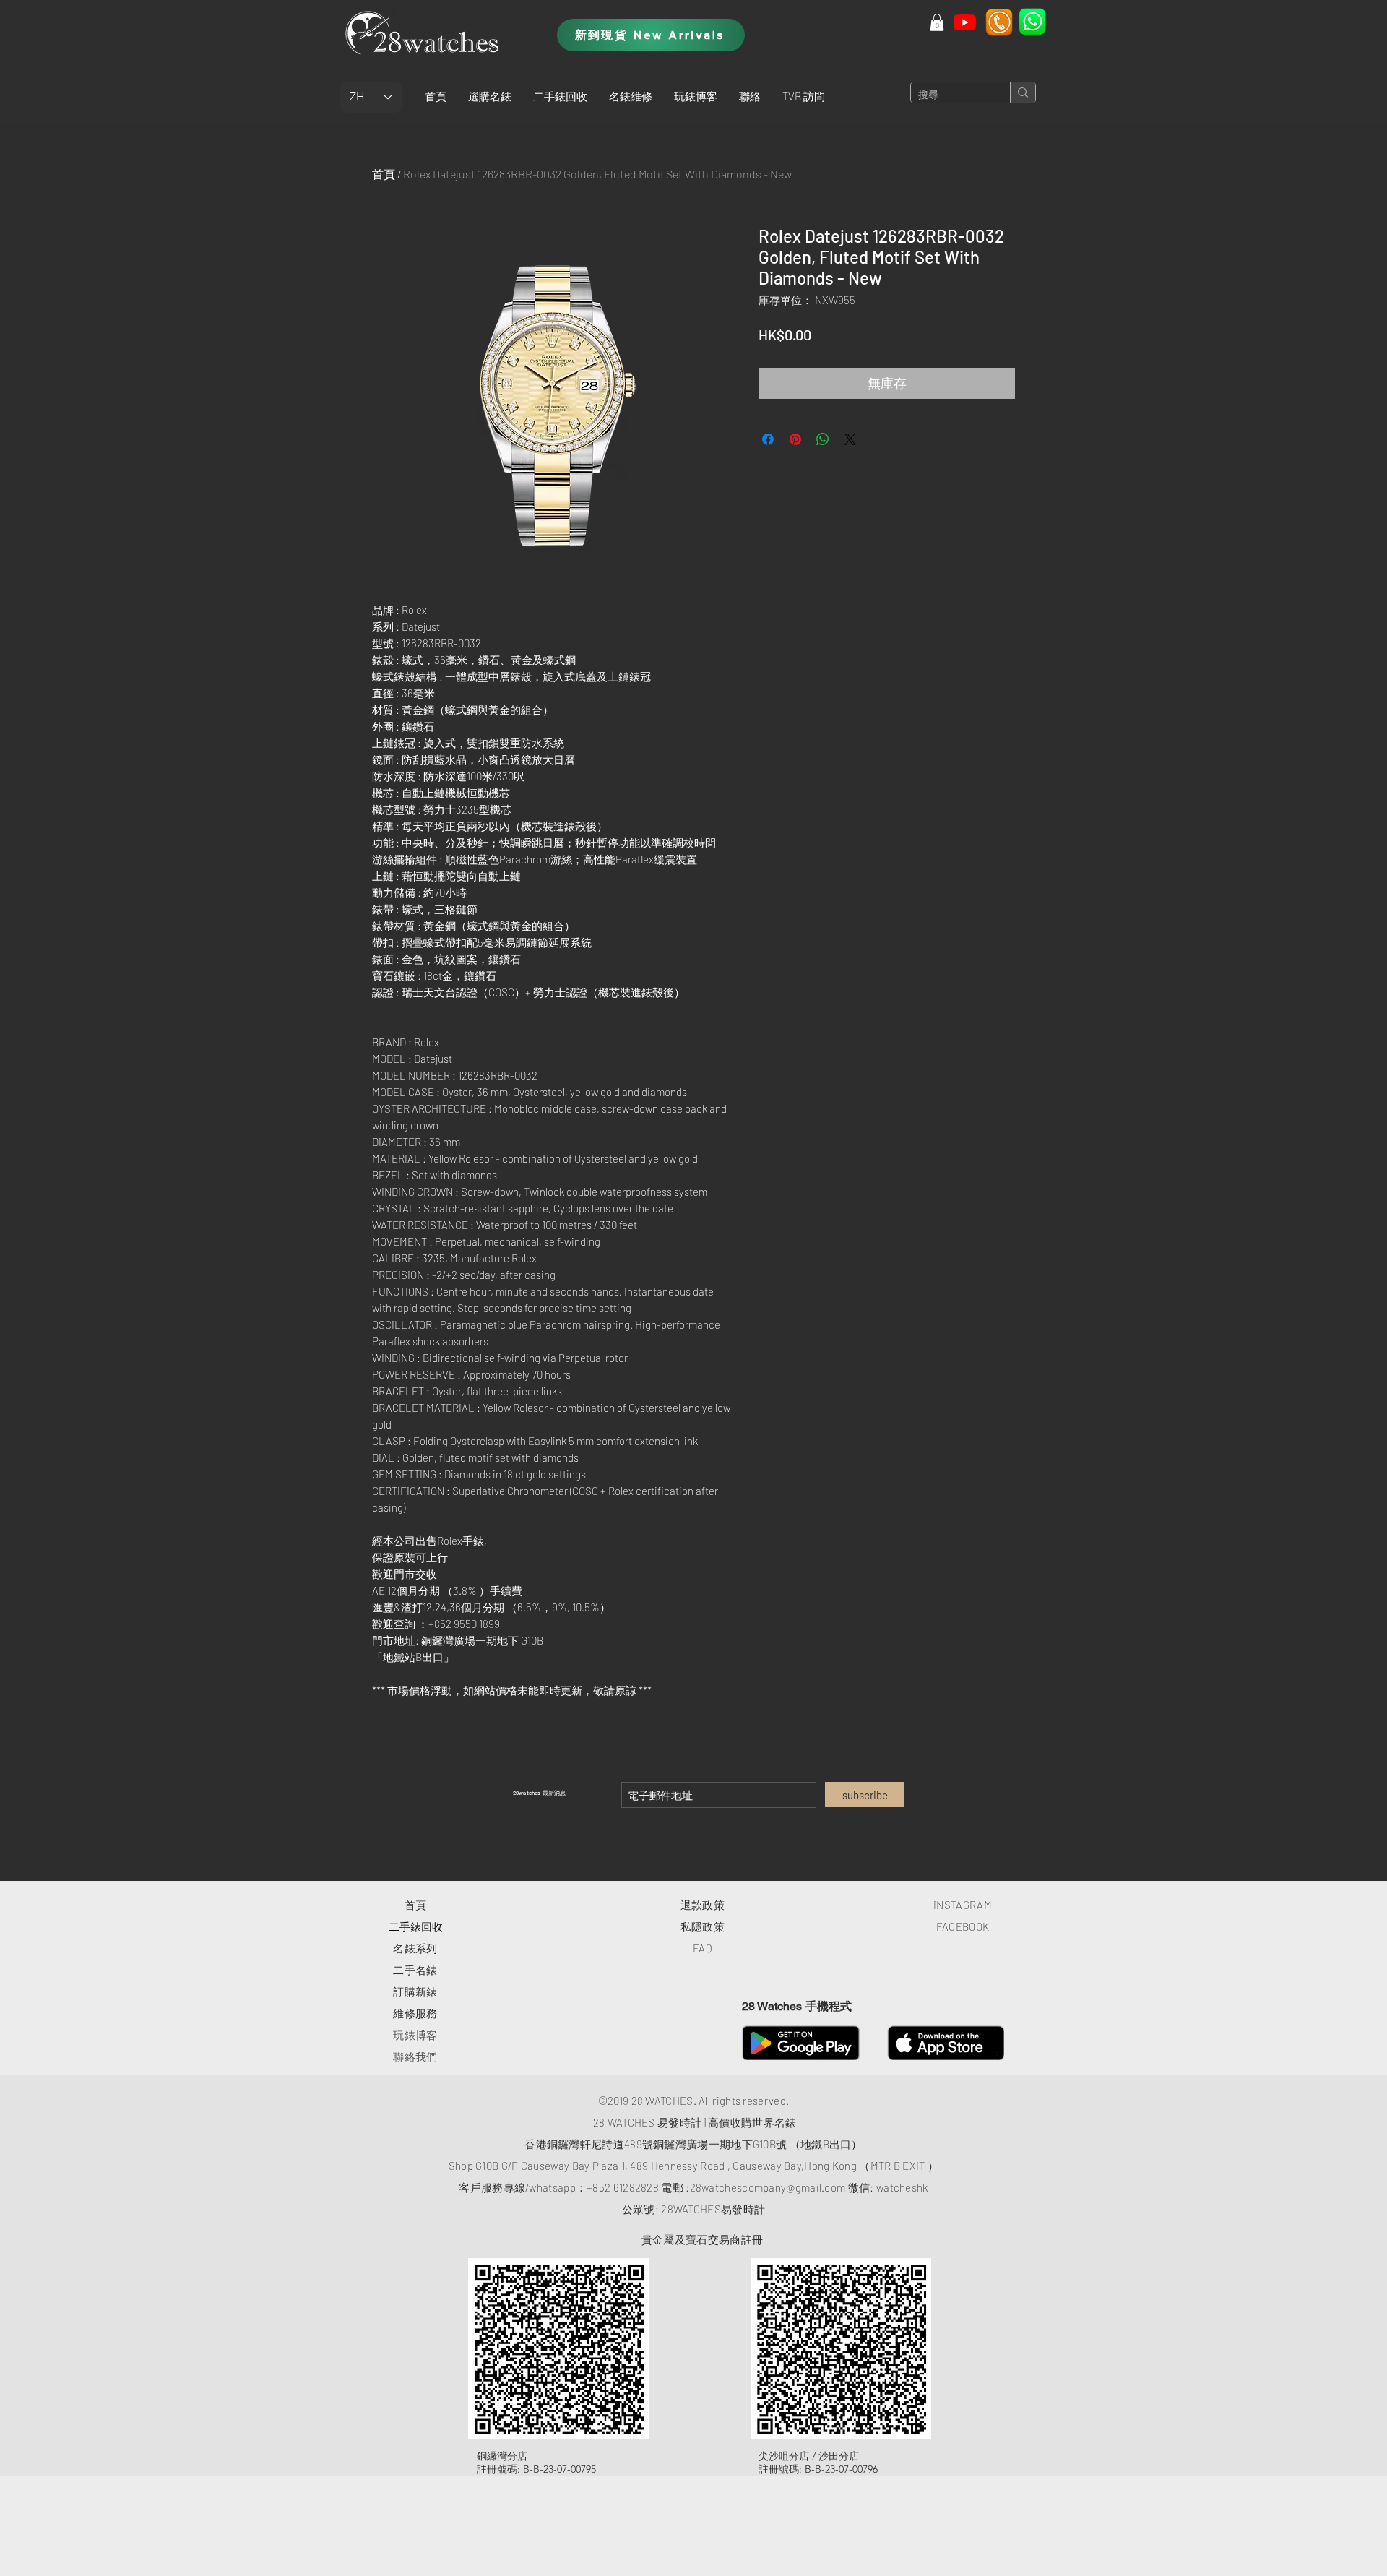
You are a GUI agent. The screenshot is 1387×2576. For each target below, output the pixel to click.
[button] (490, 96)
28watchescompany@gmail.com (768, 2187)
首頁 (384, 174)
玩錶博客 (415, 2035)
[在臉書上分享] (768, 439)
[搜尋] (1023, 92)
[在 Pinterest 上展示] (795, 439)
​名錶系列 (415, 1948)
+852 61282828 (623, 2187)
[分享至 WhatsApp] (823, 439)
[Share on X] (850, 439)
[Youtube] (965, 22)
